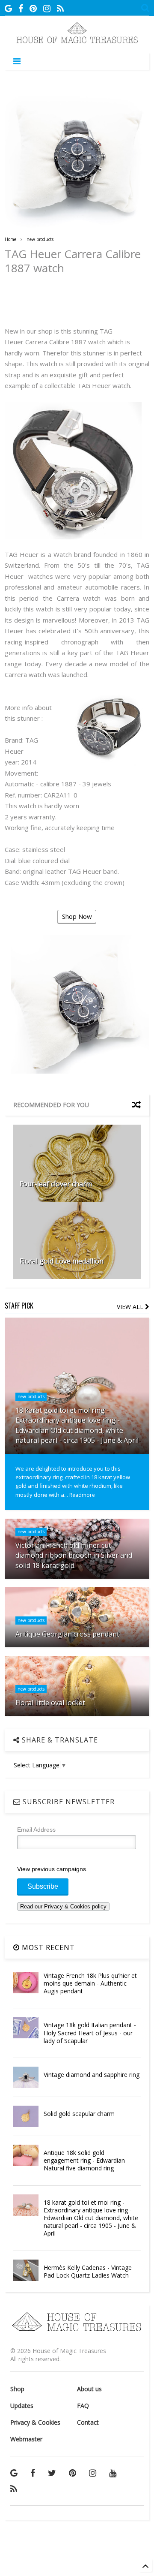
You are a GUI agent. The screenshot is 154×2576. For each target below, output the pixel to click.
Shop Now (77, 916)
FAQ (83, 2406)
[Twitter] (52, 2473)
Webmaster (26, 2439)
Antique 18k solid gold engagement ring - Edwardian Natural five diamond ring (84, 2160)
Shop (17, 2389)
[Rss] (60, 8)
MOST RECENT (47, 1947)
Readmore (82, 1495)
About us (89, 2389)
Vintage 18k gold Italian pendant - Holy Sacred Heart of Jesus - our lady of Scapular (90, 2033)
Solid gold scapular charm (79, 2114)
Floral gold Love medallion (62, 1261)
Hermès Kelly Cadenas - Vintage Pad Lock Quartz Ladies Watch (88, 2271)
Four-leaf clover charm (56, 1184)
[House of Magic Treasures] (77, 42)
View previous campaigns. (52, 1869)
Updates (22, 2406)
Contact (88, 2422)
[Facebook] (21, 8)
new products (40, 239)
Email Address (36, 1830)
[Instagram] (47, 8)
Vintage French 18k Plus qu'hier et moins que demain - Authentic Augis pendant (90, 1983)
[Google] (8, 8)
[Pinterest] (33, 8)
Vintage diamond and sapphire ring (92, 2075)
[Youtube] (113, 2473)
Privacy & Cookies (35, 2422)
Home (10, 239)
